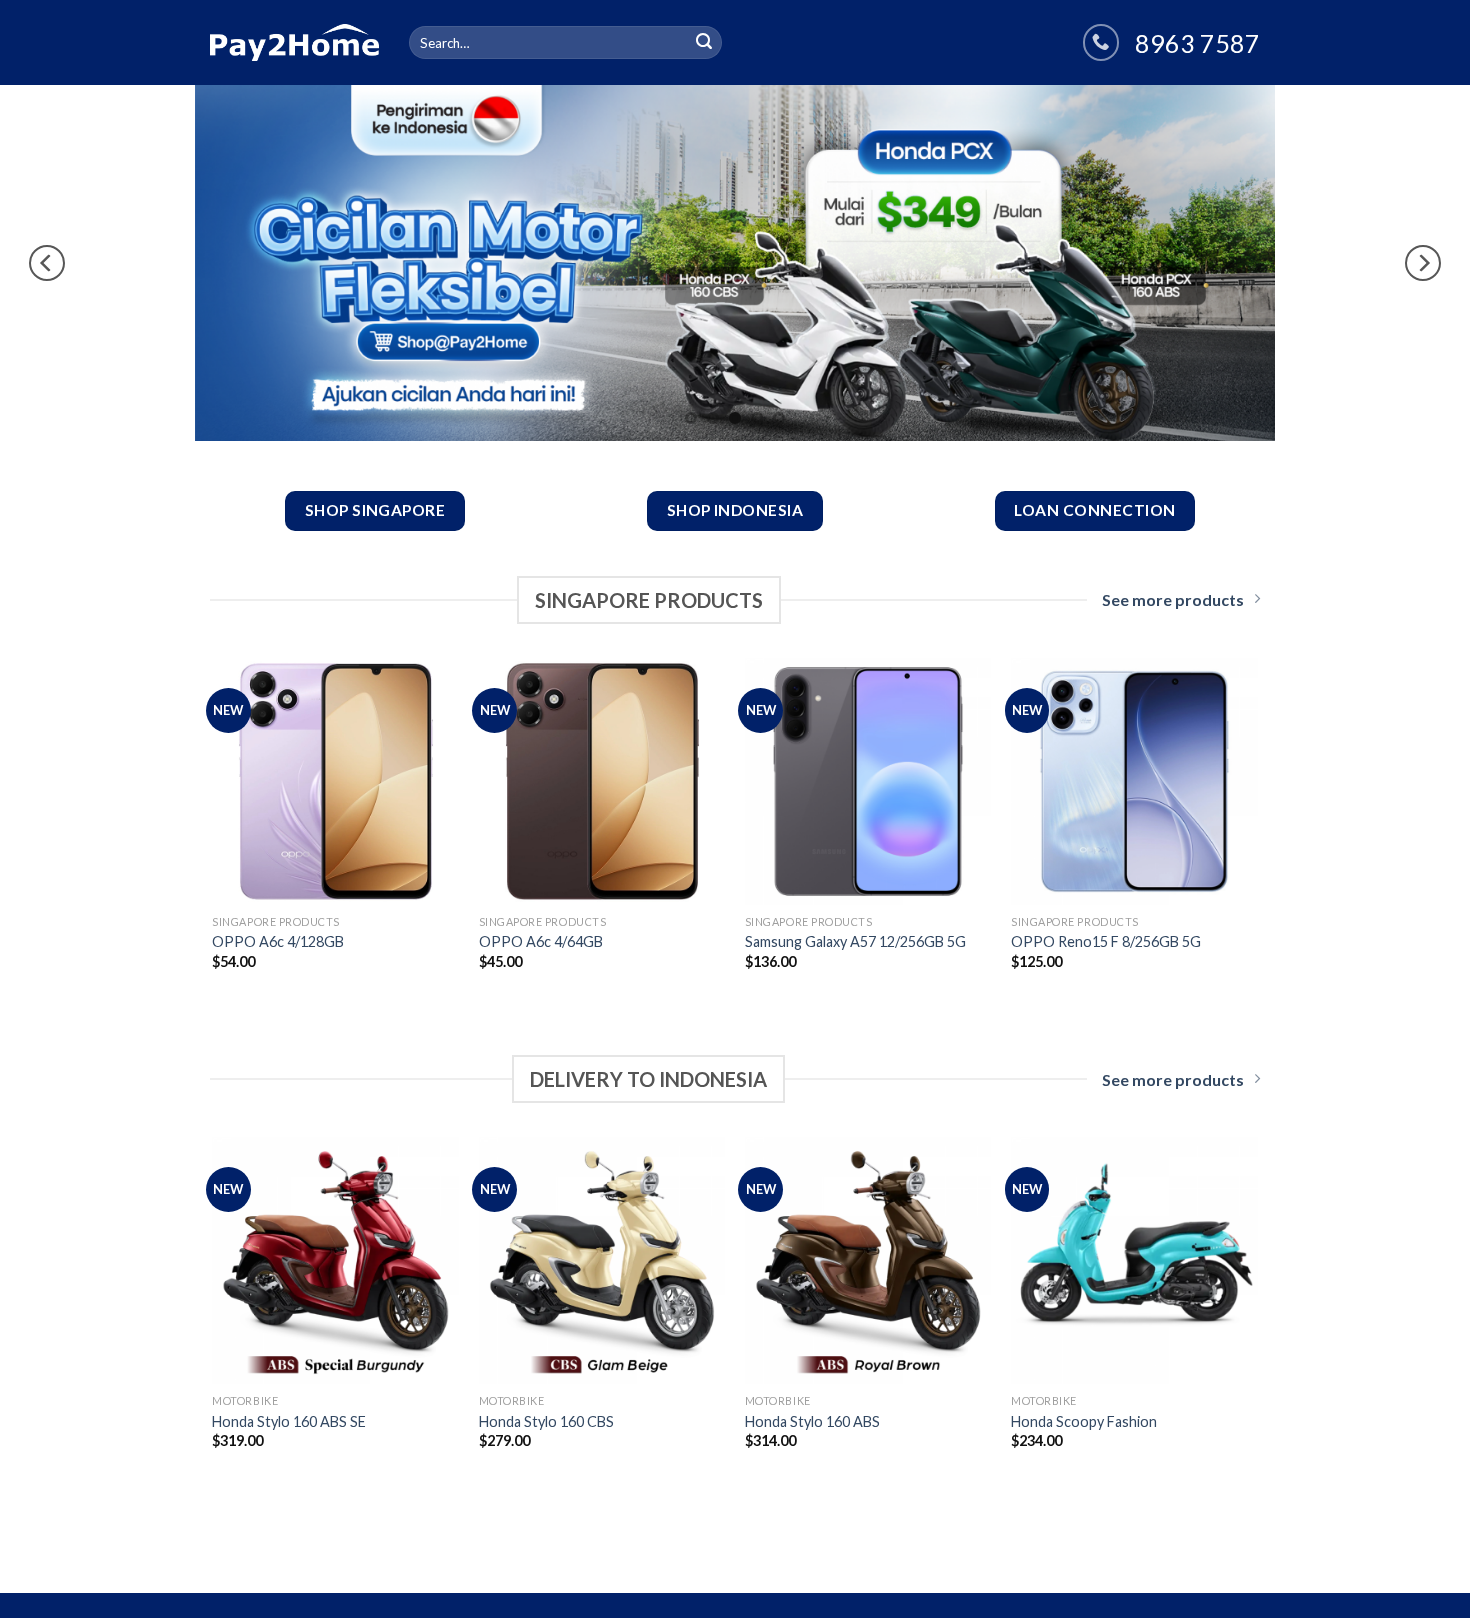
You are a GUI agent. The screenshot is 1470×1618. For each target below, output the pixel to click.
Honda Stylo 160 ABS (812, 1421)
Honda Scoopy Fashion (1084, 1421)
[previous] (47, 263)
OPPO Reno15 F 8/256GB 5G (1106, 941)
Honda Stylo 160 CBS (546, 1421)
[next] (1423, 263)
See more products (1173, 599)
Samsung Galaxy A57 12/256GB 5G (855, 941)
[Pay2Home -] (294, 42)
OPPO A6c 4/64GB (541, 941)
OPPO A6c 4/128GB (278, 941)
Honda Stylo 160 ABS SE (289, 1421)
